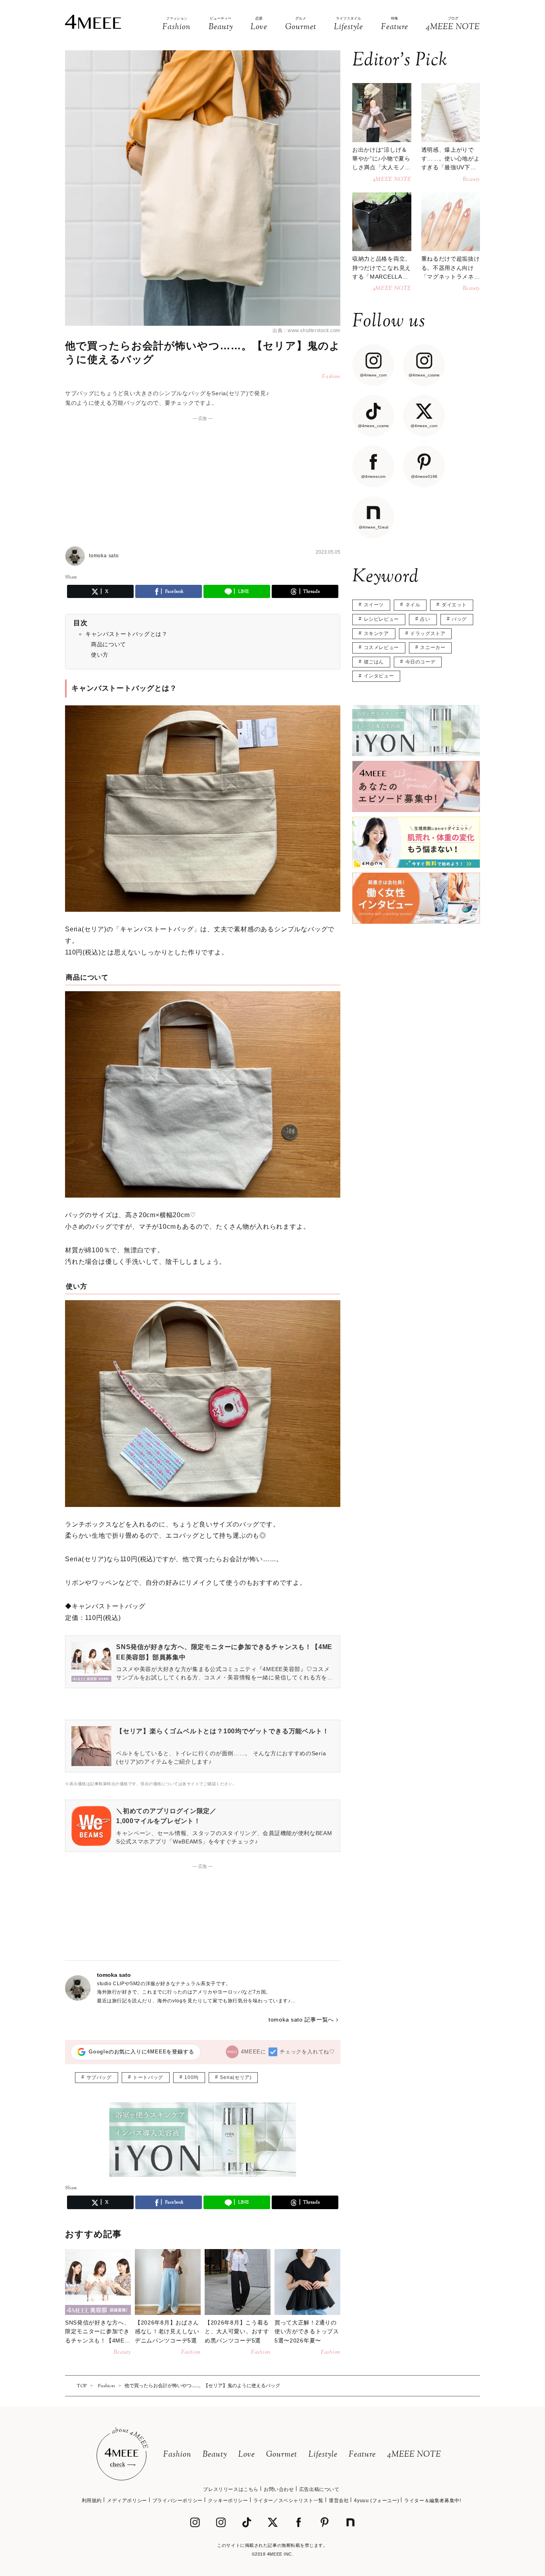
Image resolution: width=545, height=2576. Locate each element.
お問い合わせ (279, 2489)
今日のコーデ (421, 662)
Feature (362, 2455)
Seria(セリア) (236, 2077)
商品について (109, 644)
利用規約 (92, 2501)
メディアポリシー (127, 2501)
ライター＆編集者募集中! (432, 2501)
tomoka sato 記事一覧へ (301, 2020)
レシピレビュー (381, 619)
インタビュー (379, 676)
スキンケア (376, 634)
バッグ (459, 619)
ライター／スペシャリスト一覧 (288, 2501)
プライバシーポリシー (178, 2501)
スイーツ (374, 605)
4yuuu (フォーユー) (376, 2501)
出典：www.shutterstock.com (306, 331)
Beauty (215, 2455)
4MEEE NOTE (414, 2455)
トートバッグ (148, 2077)
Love (247, 2455)
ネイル (413, 605)
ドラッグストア (428, 634)
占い (425, 619)
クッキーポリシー (228, 2501)
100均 (191, 2077)
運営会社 (339, 2501)
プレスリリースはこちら (231, 2489)
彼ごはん (374, 662)
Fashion (177, 2455)
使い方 (100, 655)
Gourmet (282, 2455)
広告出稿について (319, 2489)
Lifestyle (323, 2455)
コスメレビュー (381, 647)
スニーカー (433, 647)
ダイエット (454, 605)
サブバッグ (99, 2077)
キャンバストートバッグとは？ (126, 634)
